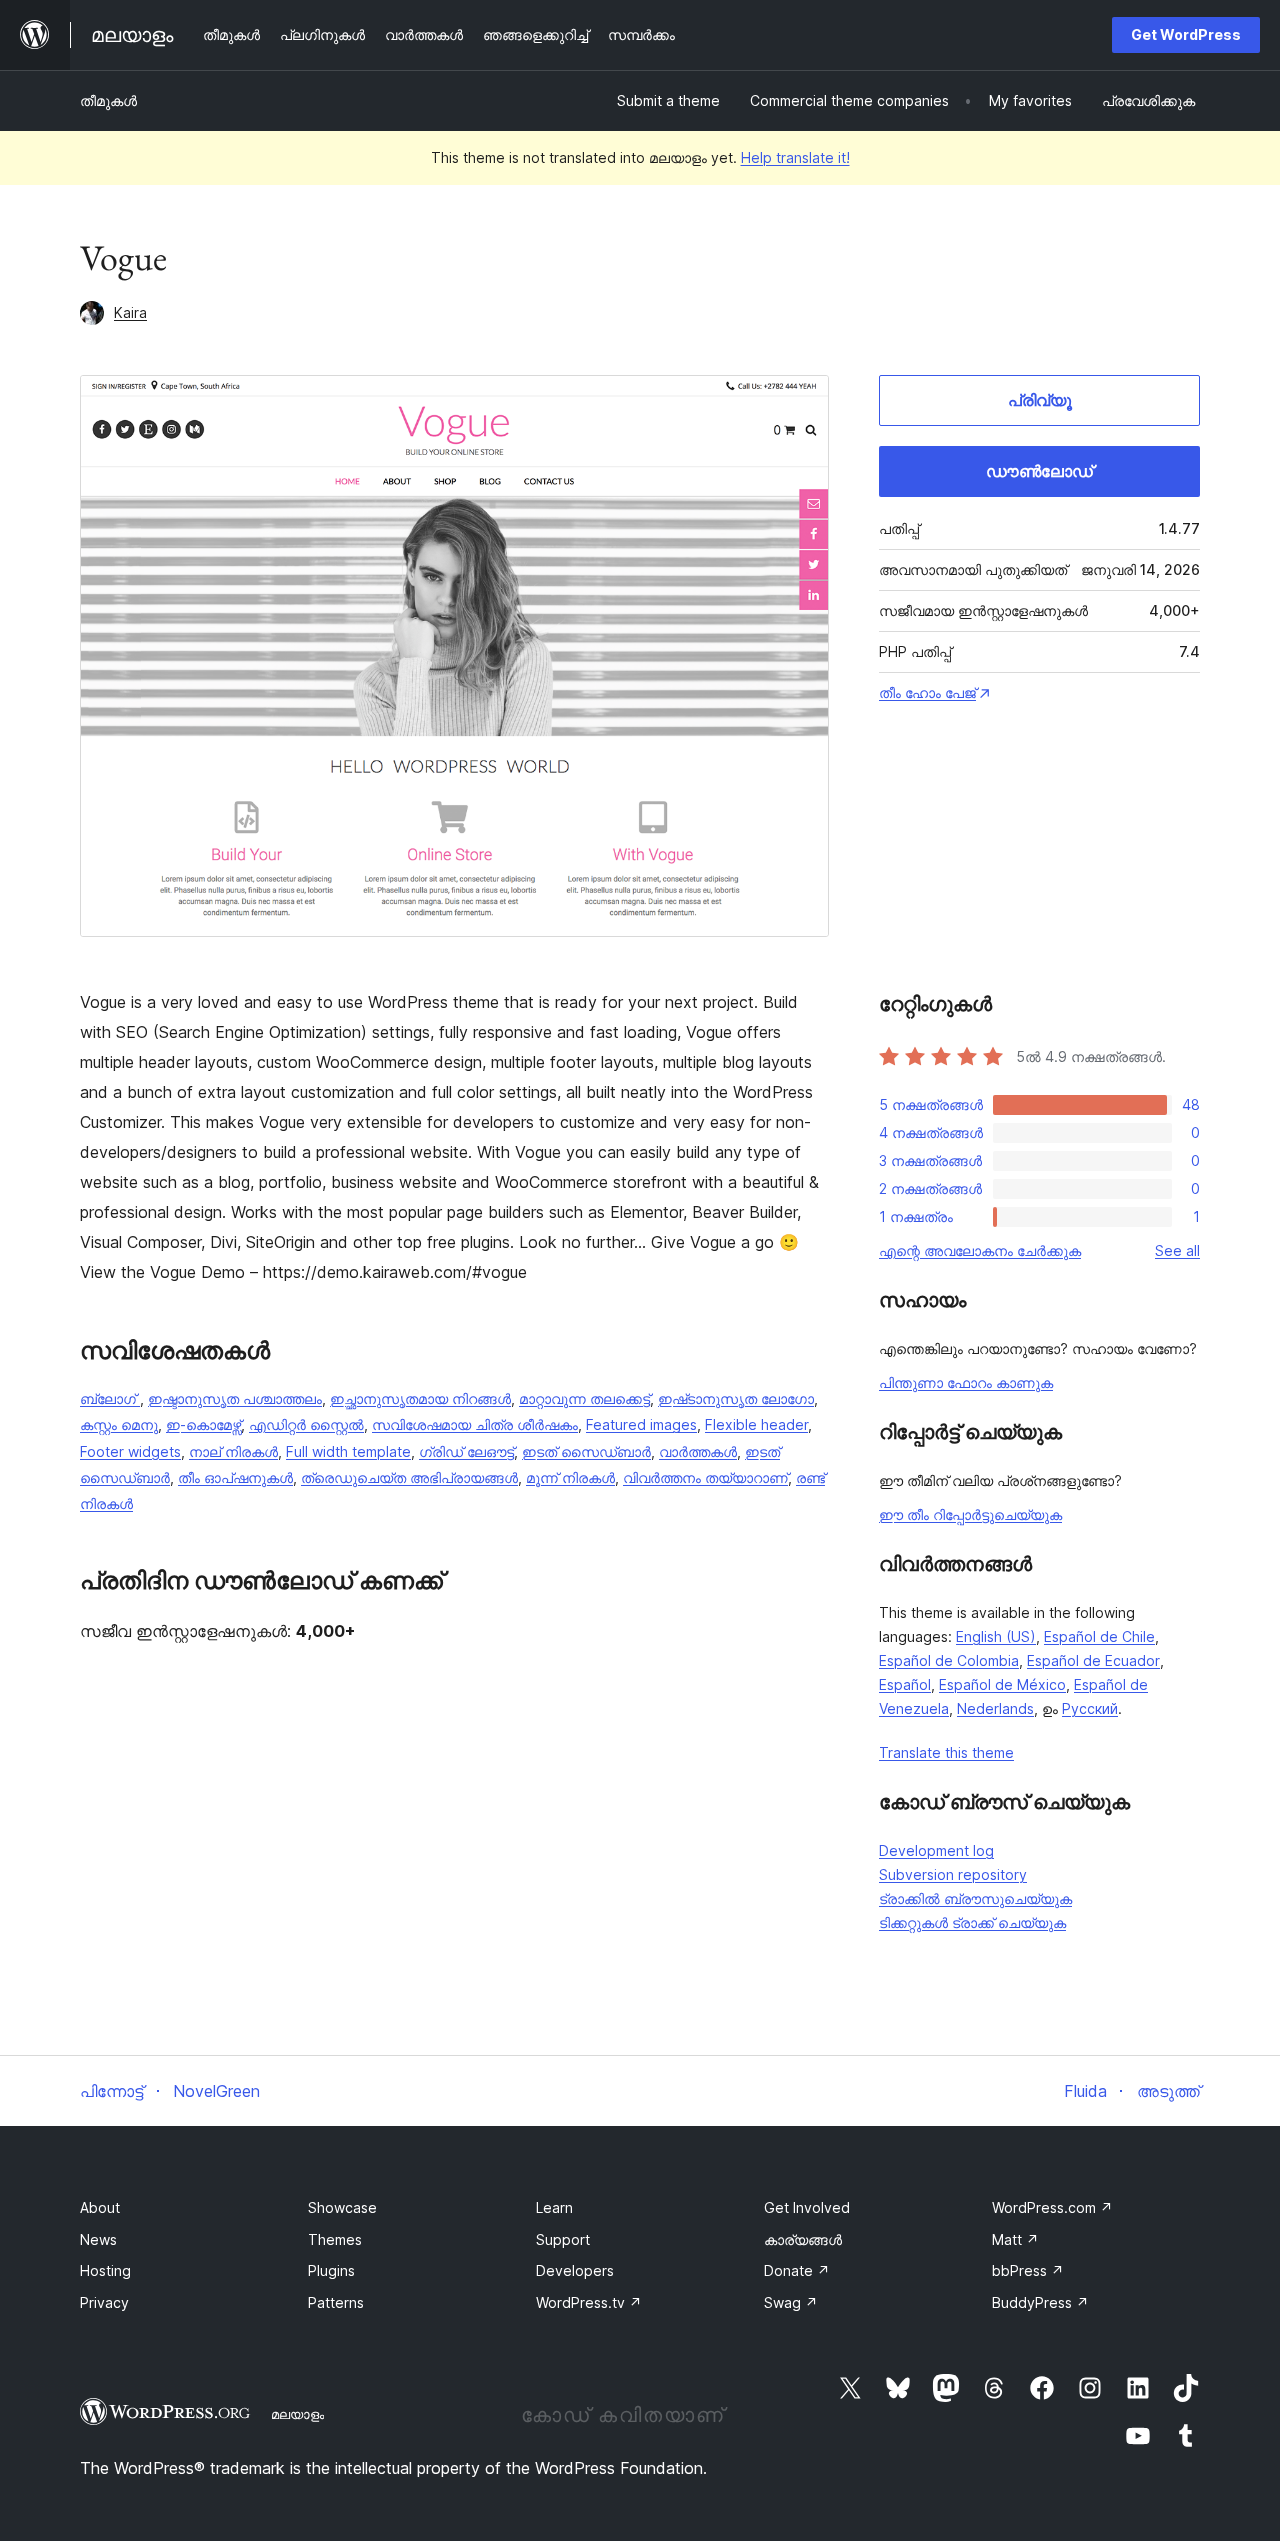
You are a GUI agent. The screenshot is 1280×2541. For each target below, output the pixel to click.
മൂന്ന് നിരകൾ (570, 1477)
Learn (554, 2207)
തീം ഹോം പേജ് (927, 692)
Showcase (342, 2207)
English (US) (996, 1636)
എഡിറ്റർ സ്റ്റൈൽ (306, 1424)
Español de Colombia (949, 1660)
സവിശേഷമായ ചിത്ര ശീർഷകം (475, 1424)
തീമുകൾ (108, 100)
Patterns (336, 2302)
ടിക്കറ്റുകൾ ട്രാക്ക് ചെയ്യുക (972, 1922)
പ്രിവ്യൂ (1040, 400)
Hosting (105, 2270)
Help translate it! (795, 157)
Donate (797, 2270)
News (98, 2239)
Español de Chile (1099, 1636)
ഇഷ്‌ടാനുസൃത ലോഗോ (736, 1398)
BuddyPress (1040, 2302)
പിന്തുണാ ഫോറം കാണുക (966, 1382)
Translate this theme (946, 1752)
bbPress (1028, 2270)
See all (1177, 1250)
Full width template (348, 1451)
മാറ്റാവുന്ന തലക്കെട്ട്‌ (584, 1398)
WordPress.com (1052, 2207)
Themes (335, 2239)
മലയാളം (297, 2414)
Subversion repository (953, 1874)
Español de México (1002, 1684)
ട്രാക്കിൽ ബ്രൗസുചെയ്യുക (975, 1898)
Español (905, 1684)
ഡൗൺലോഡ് (1039, 471)
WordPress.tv (589, 2302)
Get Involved (807, 2207)
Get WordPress (1186, 34)
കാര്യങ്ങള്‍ (803, 2239)
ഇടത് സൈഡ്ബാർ (586, 1451)
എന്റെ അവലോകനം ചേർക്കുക (980, 1250)
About (100, 2207)
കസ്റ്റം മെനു (119, 1424)
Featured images (641, 1424)
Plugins (331, 2270)
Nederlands (995, 1708)
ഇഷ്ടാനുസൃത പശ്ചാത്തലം (235, 1398)
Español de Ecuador (1093, 1660)
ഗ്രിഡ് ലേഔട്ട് (466, 1451)
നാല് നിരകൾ (233, 1451)
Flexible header (756, 1424)
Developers (575, 2270)
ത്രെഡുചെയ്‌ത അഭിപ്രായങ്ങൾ (409, 1477)
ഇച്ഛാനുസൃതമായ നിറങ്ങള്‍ (420, 1398)
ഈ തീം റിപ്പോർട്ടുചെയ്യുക (970, 1514)
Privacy (104, 2302)
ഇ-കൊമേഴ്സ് (203, 1424)
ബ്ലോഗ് (110, 1398)
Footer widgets (130, 1451)
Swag (791, 2302)
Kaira (130, 312)
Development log (936, 1850)
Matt (1015, 2239)
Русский (1090, 1708)
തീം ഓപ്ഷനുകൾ (235, 1477)
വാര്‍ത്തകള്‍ (698, 1451)
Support (563, 2239)
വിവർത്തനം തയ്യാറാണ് (705, 1477)
